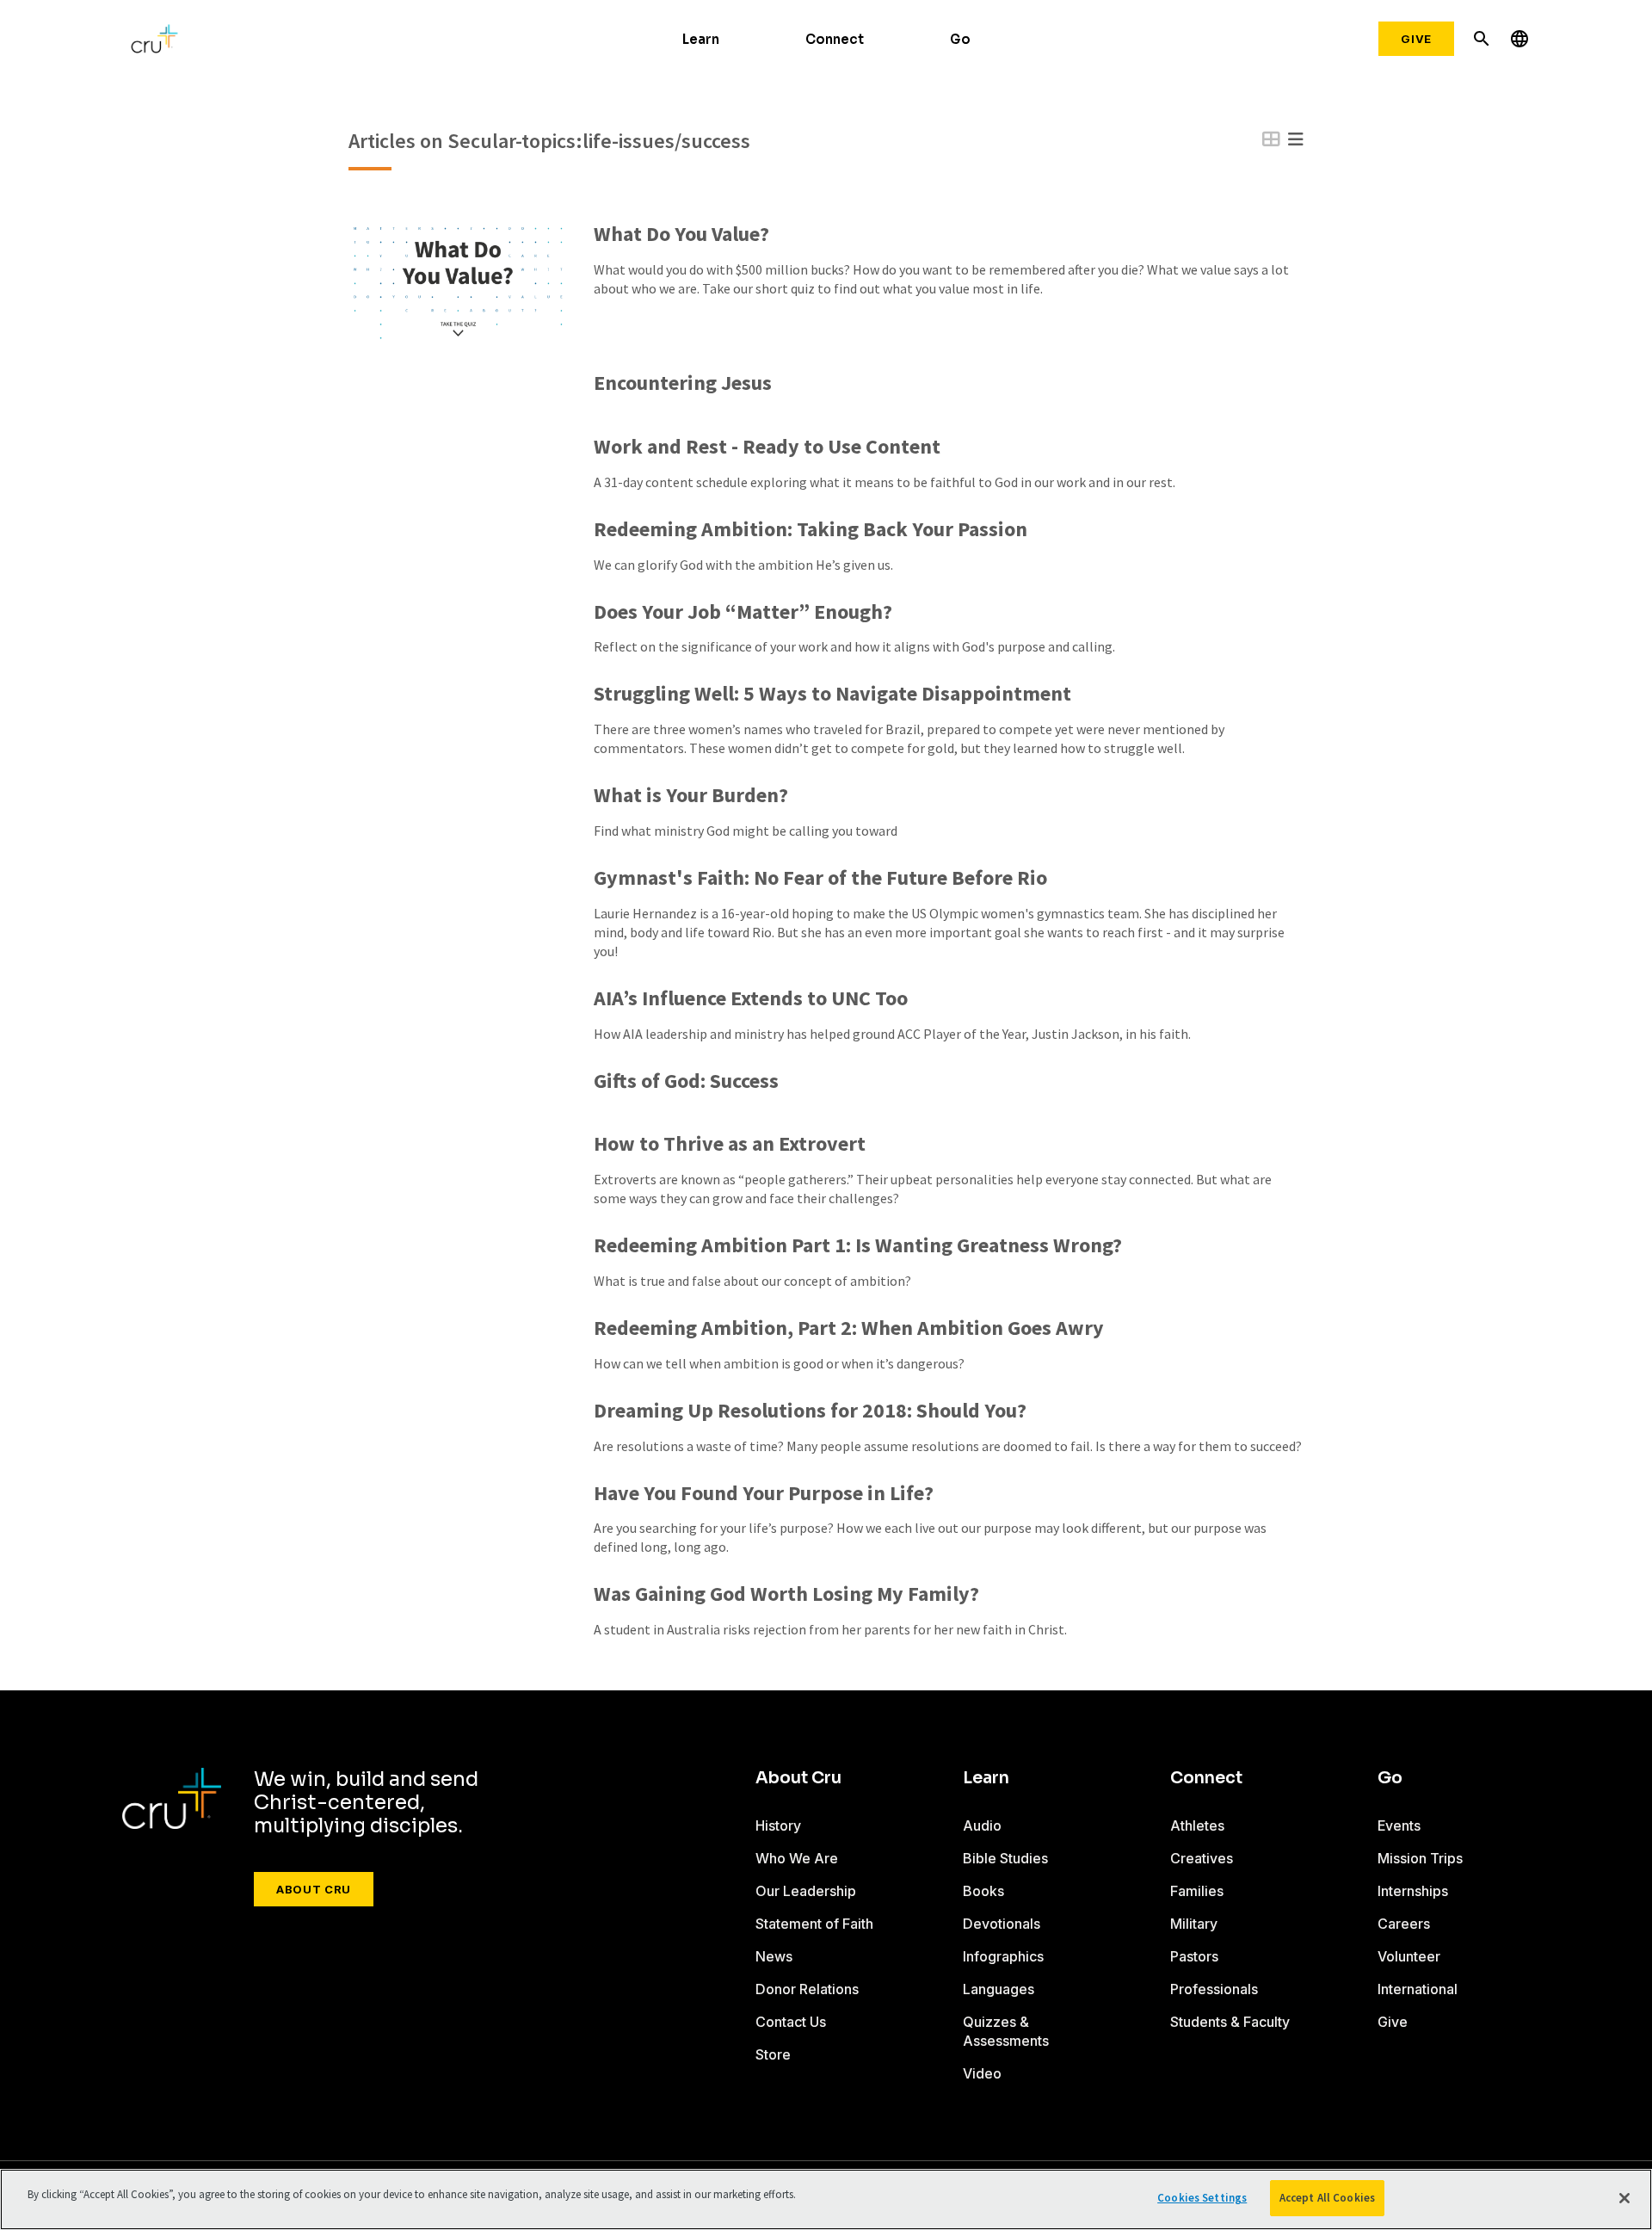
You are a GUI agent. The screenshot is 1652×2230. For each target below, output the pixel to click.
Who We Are (797, 1858)
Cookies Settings (1202, 2198)
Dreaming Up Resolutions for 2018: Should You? (810, 1411)
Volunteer (1409, 1956)
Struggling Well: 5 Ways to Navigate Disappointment (832, 694)
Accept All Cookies (1327, 2198)
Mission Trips (1420, 1858)
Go (960, 39)
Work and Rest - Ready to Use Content (767, 447)
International (1418, 1989)
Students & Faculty (1230, 2022)
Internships (1413, 1891)
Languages (999, 1989)
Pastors (1194, 1956)
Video (982, 2073)
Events (1399, 1825)
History (778, 1825)
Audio (982, 1825)
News (774, 1956)
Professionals (1214, 1989)
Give (1416, 39)
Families (1197, 1891)
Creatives (1202, 1858)
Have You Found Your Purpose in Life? (764, 1494)
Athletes (1197, 1825)
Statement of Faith (814, 1924)
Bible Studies (1005, 1858)
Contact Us (791, 2022)
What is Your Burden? (691, 796)
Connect (835, 39)
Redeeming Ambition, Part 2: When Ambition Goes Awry (849, 1328)
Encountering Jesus (683, 383)
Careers (1404, 1924)
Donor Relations (807, 1989)
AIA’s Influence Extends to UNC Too (751, 999)
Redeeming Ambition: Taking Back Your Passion (811, 530)
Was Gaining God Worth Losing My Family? (786, 1594)
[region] (826, 2199)
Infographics (1003, 1956)
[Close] (1624, 2198)
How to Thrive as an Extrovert (730, 1144)
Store (773, 2054)
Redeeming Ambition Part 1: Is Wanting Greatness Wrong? (858, 1246)
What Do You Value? (681, 235)
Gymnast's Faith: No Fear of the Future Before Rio (820, 878)
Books (983, 1891)
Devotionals (1002, 1924)
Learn (701, 39)
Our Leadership (806, 1891)
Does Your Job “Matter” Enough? (743, 612)
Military (1194, 1924)
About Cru (314, 1889)
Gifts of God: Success (686, 1081)
